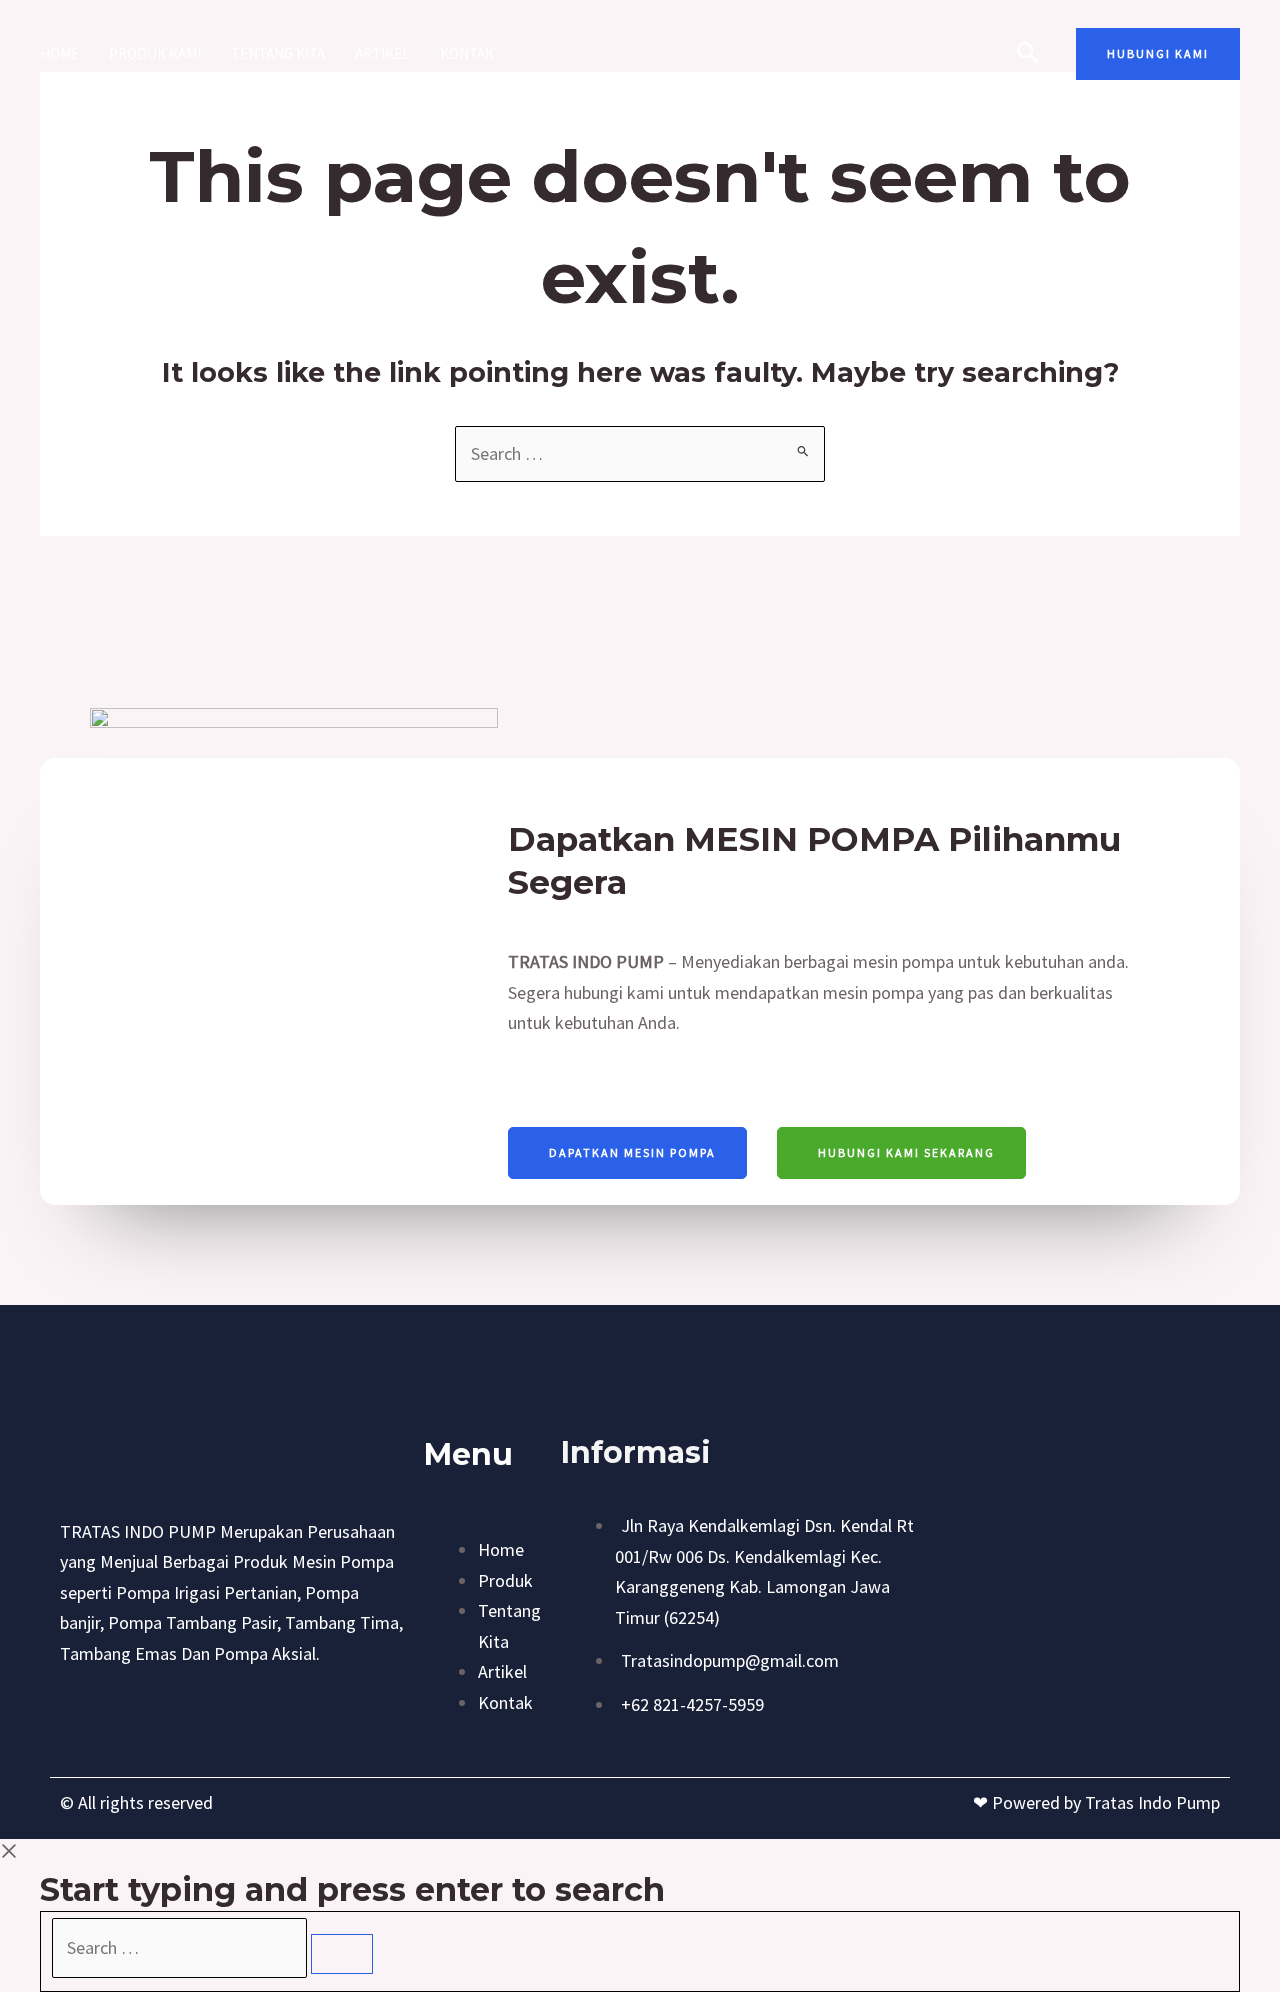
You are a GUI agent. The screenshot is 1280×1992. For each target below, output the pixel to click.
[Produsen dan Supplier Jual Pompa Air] (631, 51)
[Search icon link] (1028, 56)
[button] (1158, 54)
